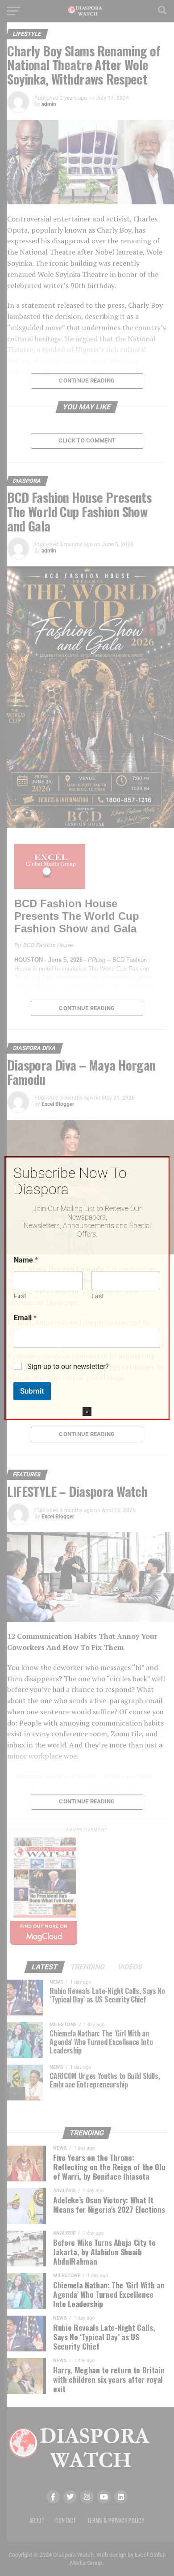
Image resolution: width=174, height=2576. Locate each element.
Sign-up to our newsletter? (68, 1367)
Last (98, 1296)
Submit (32, 1391)
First (20, 1296)
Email (25, 1318)
